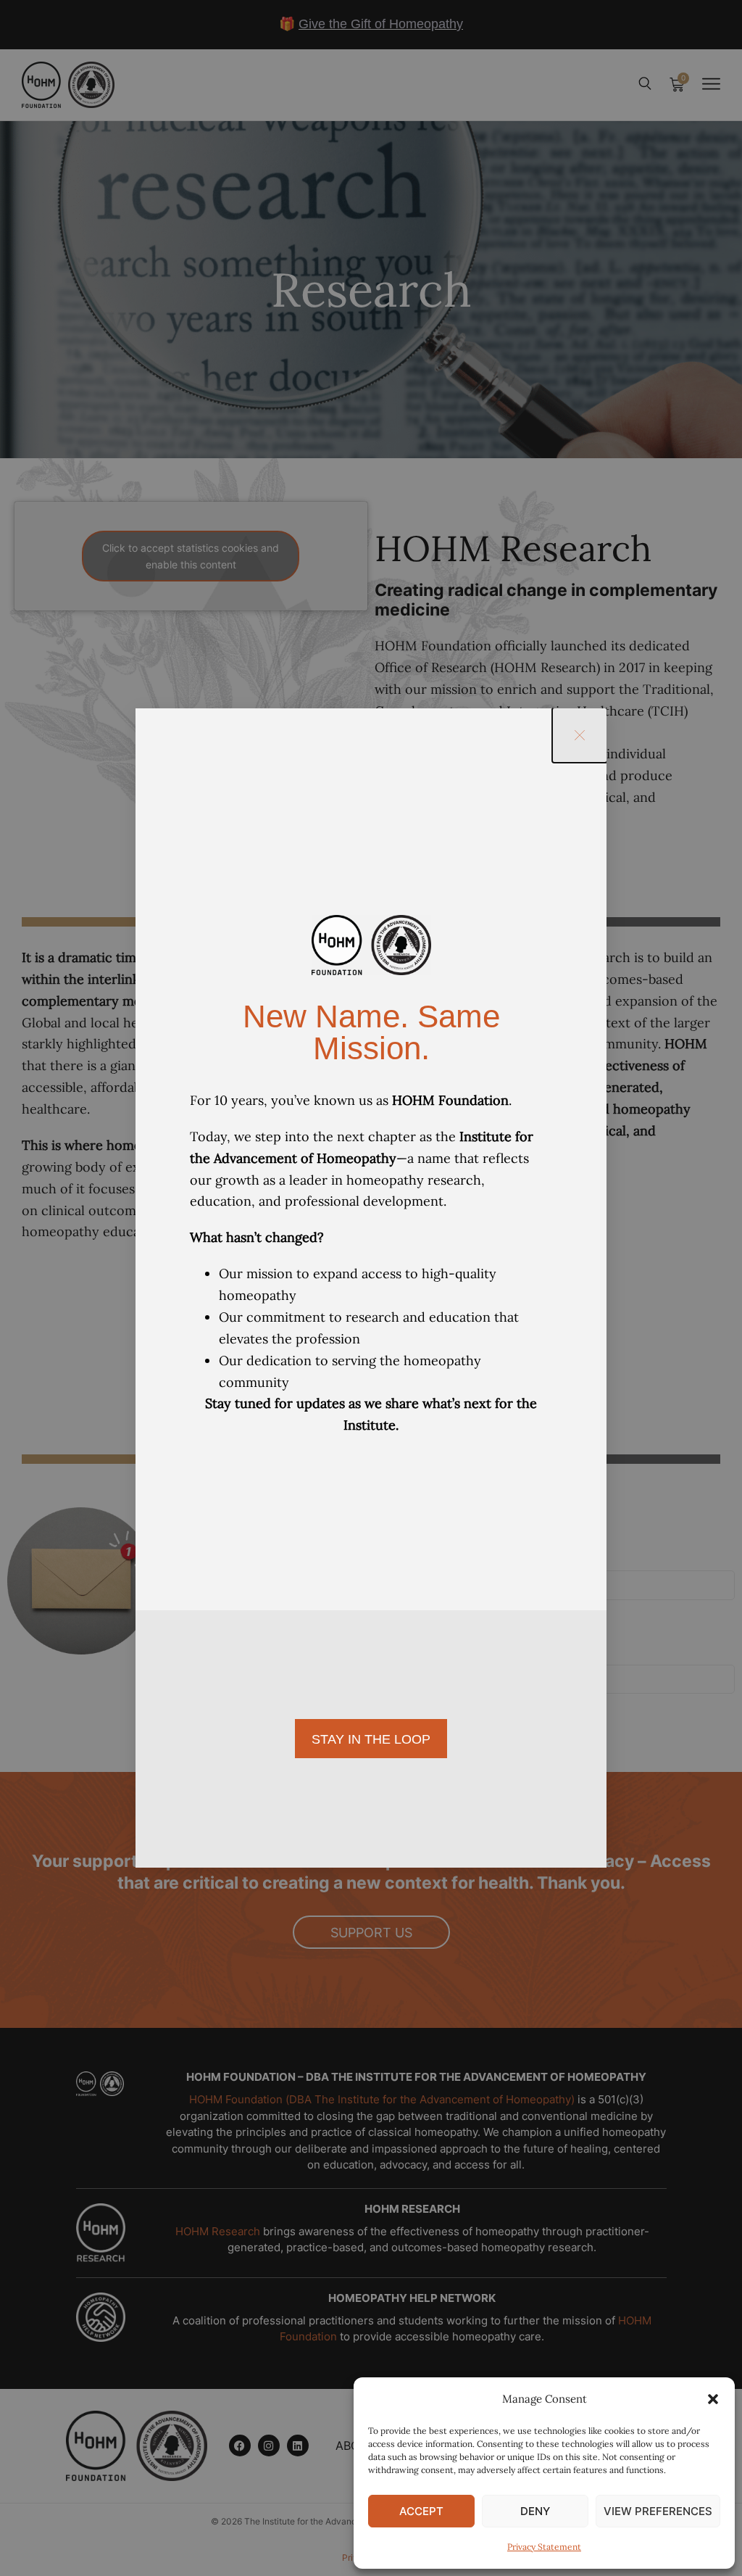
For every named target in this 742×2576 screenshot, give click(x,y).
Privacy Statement (544, 2547)
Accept (421, 2511)
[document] (371, 1288)
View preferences (658, 2511)
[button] (713, 2399)
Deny (535, 2511)
